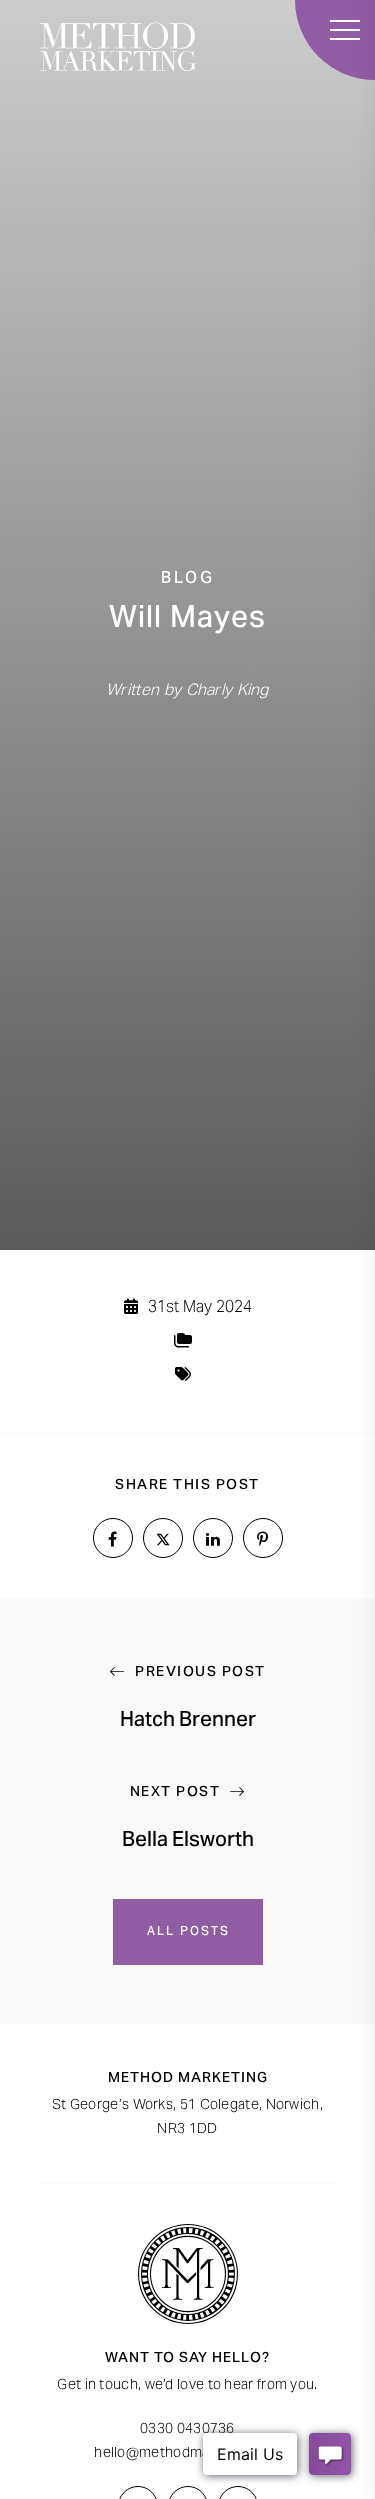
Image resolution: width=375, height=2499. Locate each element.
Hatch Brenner (188, 1722)
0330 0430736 (187, 2430)
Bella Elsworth (188, 1842)
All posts (187, 1932)
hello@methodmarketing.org (187, 2454)
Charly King (227, 691)
